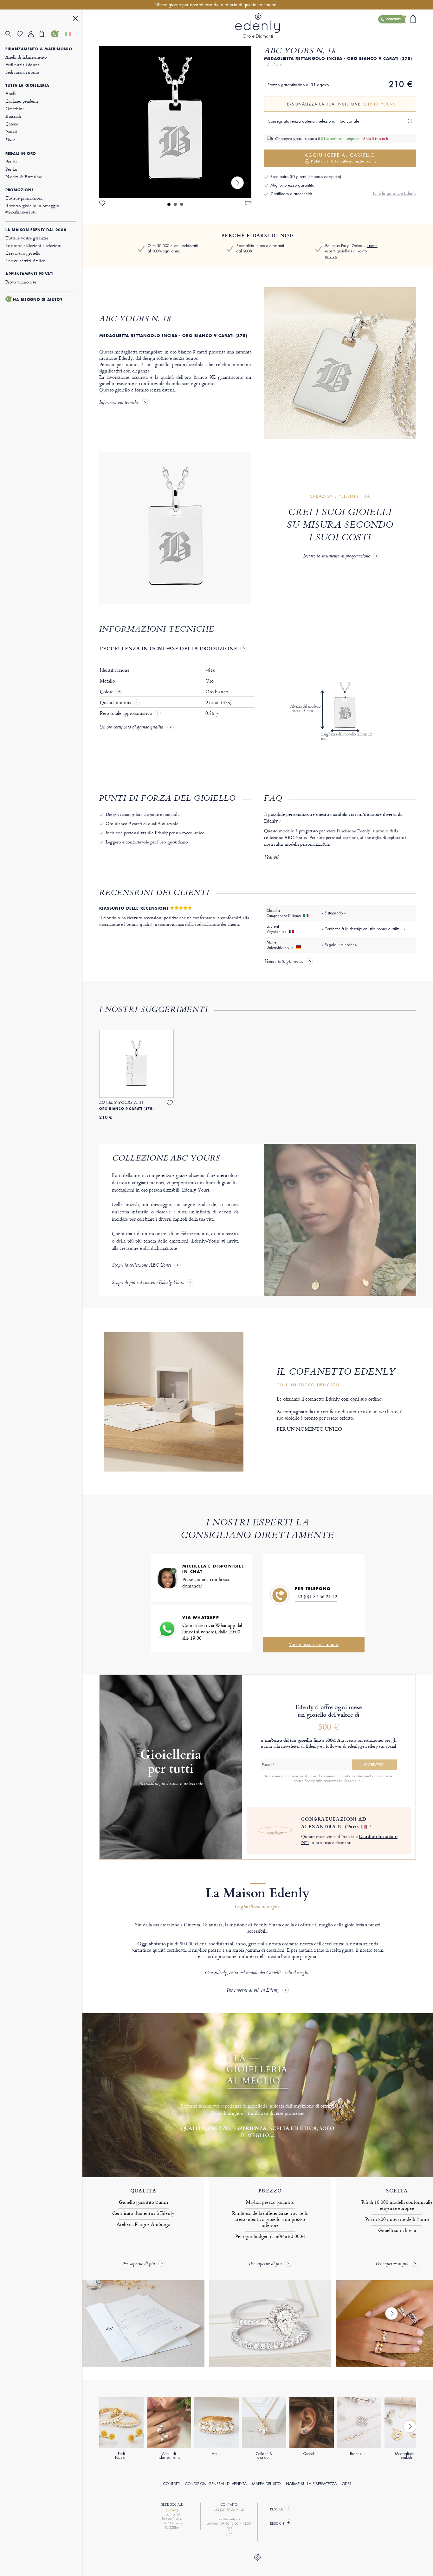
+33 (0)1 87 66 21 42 (316, 1596)
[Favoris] (23, 34)
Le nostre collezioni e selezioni (33, 245)
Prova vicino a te (21, 282)
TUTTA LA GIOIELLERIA (27, 86)
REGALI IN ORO (21, 154)
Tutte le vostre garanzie (27, 238)
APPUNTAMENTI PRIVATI (29, 274)
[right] (237, 183)
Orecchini (15, 108)
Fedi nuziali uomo (22, 72)
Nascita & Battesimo (24, 177)
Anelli (11, 93)
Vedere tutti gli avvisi (284, 962)
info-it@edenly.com (229, 2519)
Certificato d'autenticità (291, 194)
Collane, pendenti (22, 101)
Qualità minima (116, 703)
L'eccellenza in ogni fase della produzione (168, 648)
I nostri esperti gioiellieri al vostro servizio (351, 251)
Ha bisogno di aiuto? (38, 300)
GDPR (347, 2484)
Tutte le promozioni (24, 198)
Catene (12, 124)
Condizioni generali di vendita (216, 2484)
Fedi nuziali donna (22, 64)
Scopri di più (354, 1781)
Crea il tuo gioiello (23, 253)
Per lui (11, 169)
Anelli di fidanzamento (26, 57)
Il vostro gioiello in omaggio (32, 209)
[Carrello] (45, 34)
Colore (107, 692)
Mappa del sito (266, 2484)
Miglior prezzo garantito (292, 185)
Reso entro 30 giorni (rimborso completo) (306, 177)
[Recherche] (11, 34)
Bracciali (13, 116)
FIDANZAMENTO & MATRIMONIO (39, 49)
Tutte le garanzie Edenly (394, 193)
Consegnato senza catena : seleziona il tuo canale (313, 121)
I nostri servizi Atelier (25, 261)
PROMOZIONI (19, 190)
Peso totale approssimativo (127, 713)
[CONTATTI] (57, 34)
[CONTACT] (229, 2533)
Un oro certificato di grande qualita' (132, 728)
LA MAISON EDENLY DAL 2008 (36, 230)
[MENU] (75, 19)
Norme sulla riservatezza (311, 2484)
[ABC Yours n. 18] (175, 122)
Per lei (11, 161)
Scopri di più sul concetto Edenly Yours (148, 1283)
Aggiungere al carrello (341, 158)
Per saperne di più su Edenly (253, 1991)
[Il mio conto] (34, 34)
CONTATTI (171, 2484)
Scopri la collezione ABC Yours (142, 1266)
